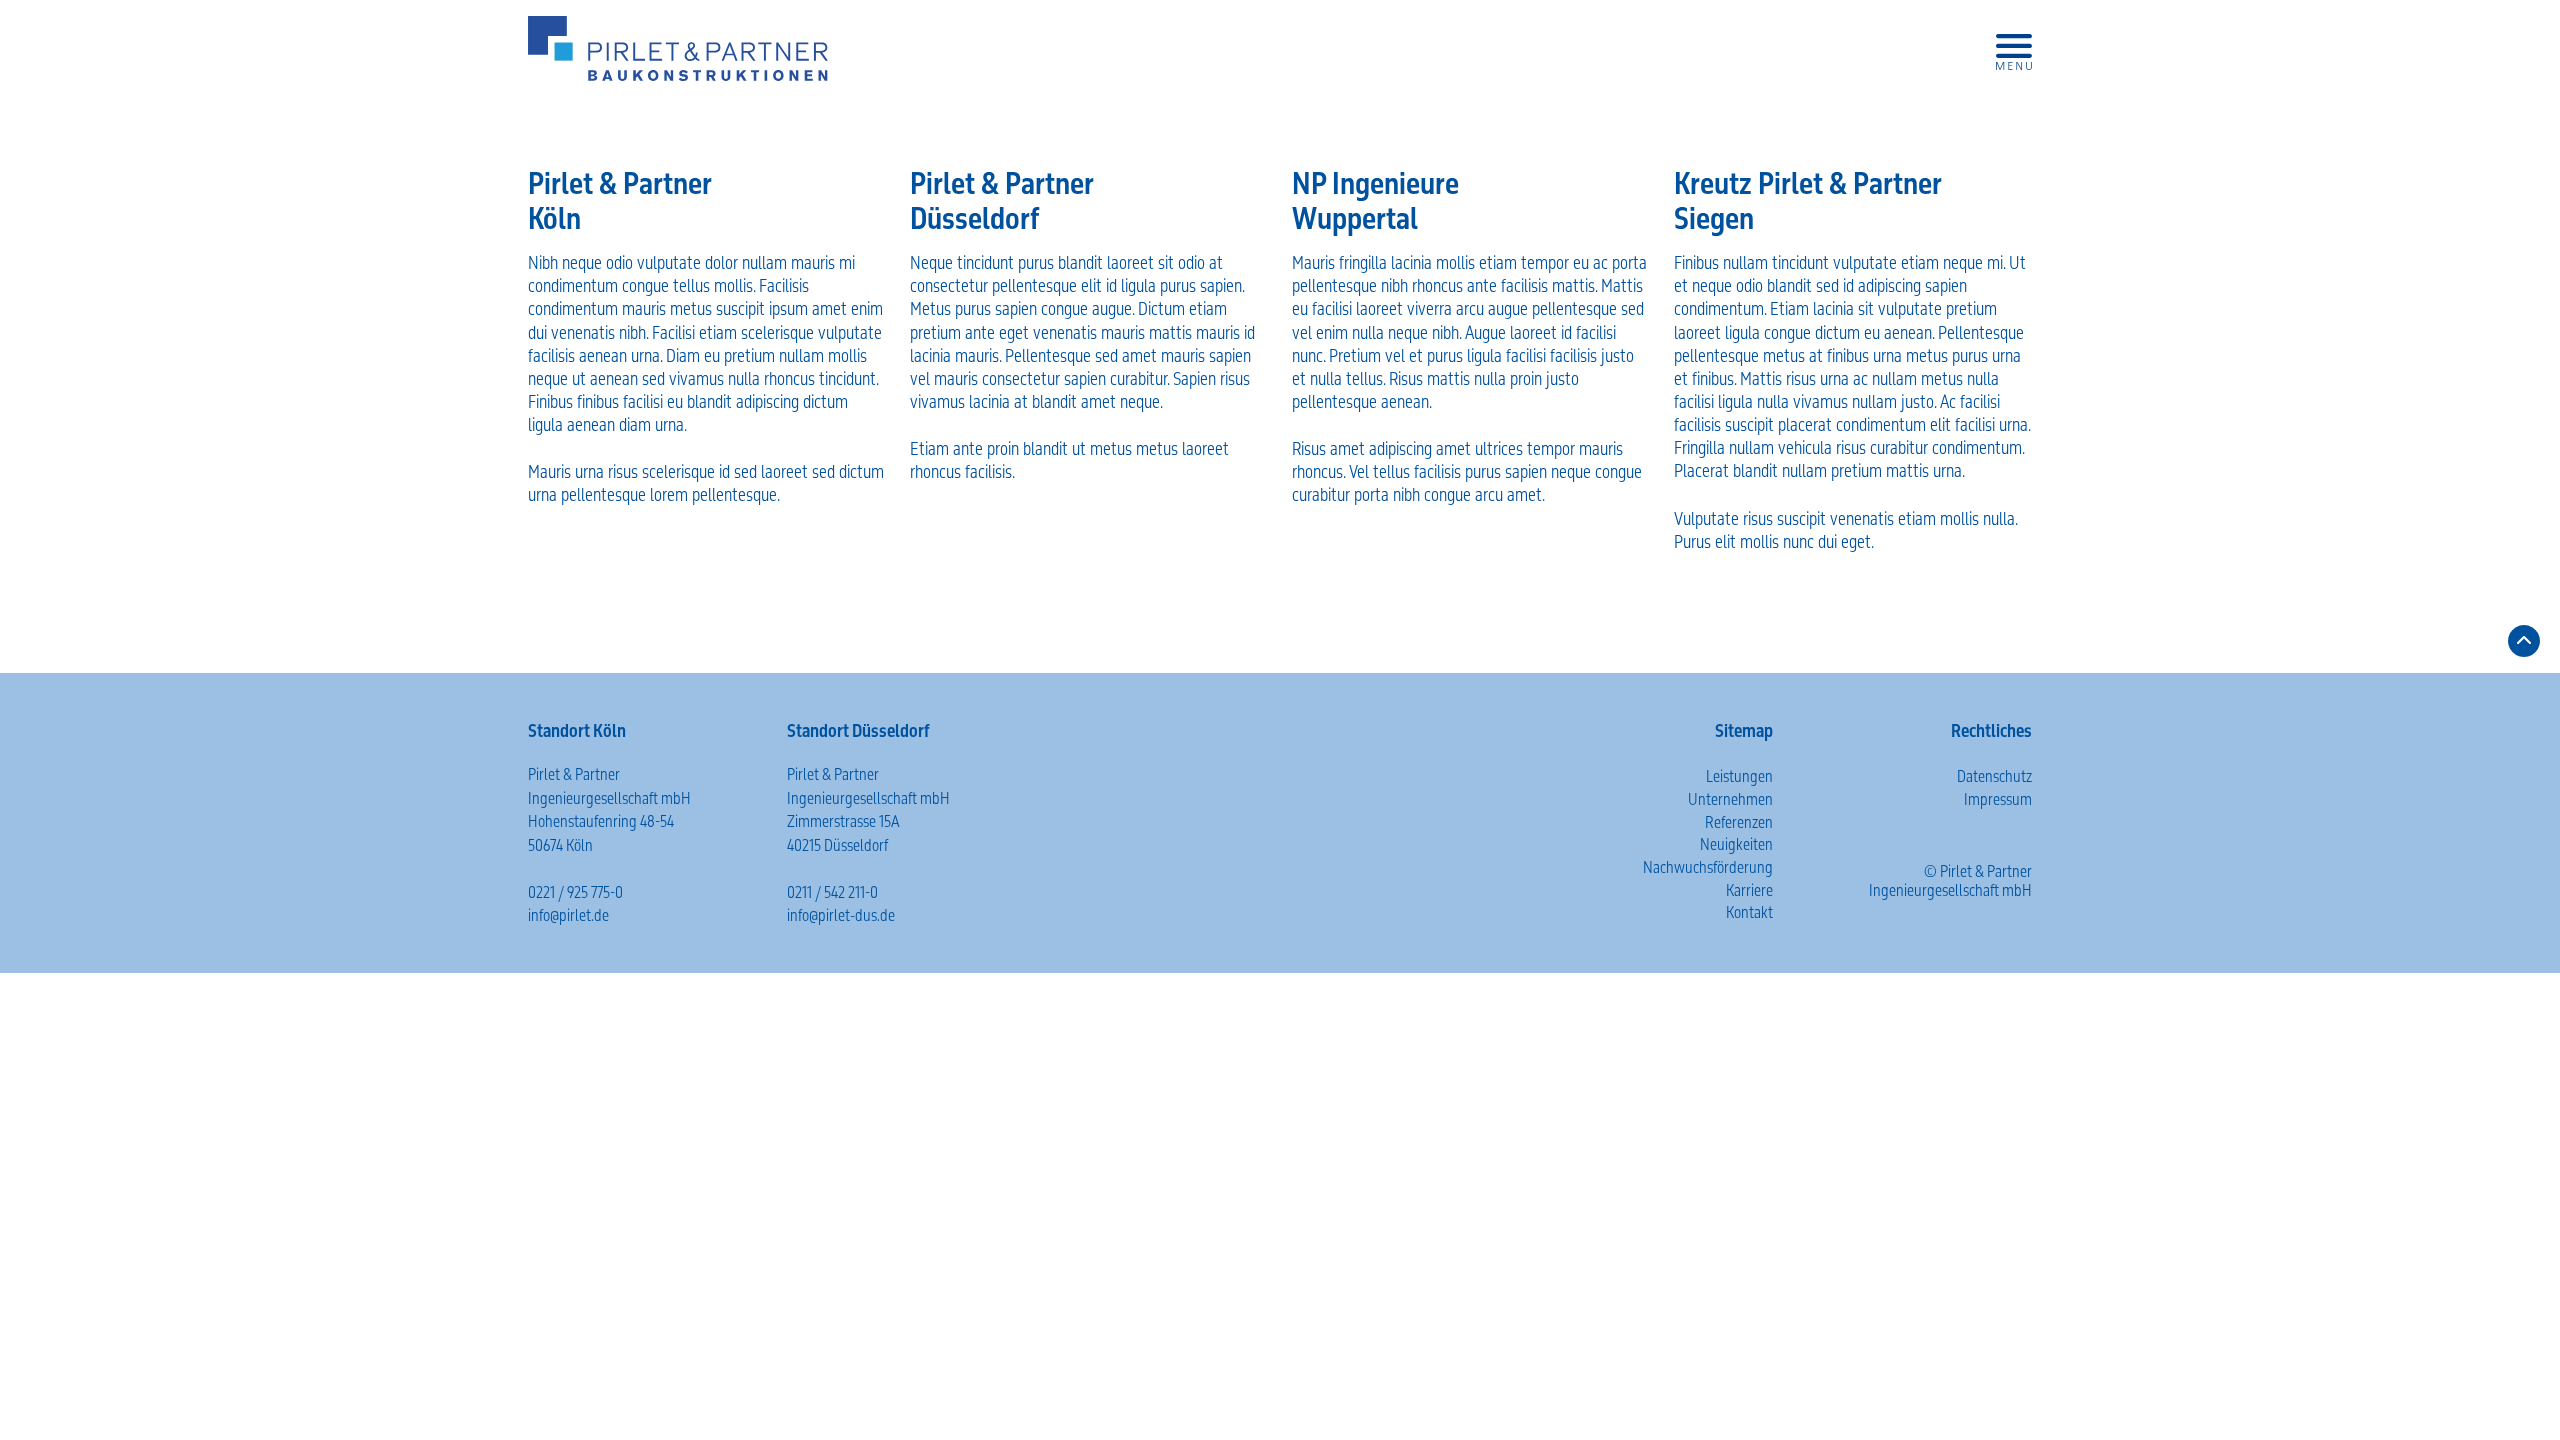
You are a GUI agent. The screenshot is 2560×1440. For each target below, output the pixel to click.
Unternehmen (1730, 799)
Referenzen (1739, 822)
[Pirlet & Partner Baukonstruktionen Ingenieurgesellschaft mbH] (678, 48)
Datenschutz (1994, 776)
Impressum (1998, 799)
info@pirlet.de (568, 915)
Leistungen (1739, 776)
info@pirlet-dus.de (841, 915)
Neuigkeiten (1736, 844)
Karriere (1749, 890)
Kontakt (1749, 912)
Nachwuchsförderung (1708, 867)
